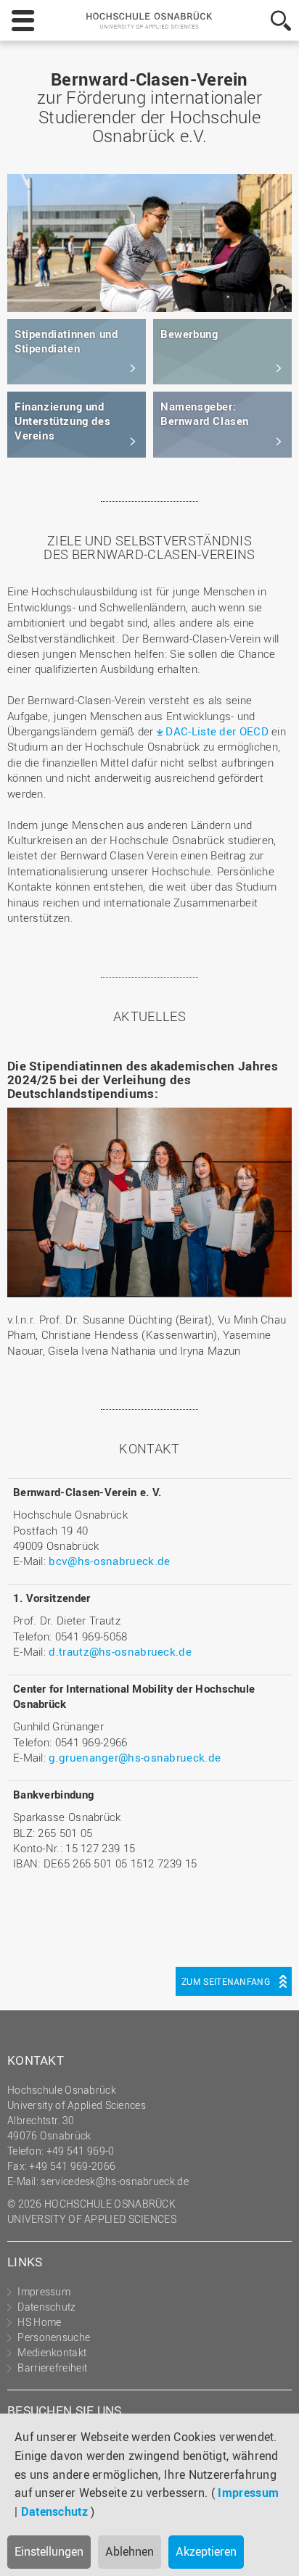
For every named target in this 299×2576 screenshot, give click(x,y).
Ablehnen (130, 2551)
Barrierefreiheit (52, 2367)
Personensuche (54, 2337)
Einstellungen (49, 2551)
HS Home (39, 2322)
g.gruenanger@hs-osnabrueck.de (135, 1757)
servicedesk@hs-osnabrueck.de (114, 2181)
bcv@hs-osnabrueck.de (109, 1561)
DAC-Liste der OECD (217, 731)
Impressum (248, 2493)
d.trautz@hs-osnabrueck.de (120, 1651)
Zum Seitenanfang (226, 1981)
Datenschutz (54, 2511)
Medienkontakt (52, 2352)
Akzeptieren (206, 2551)
